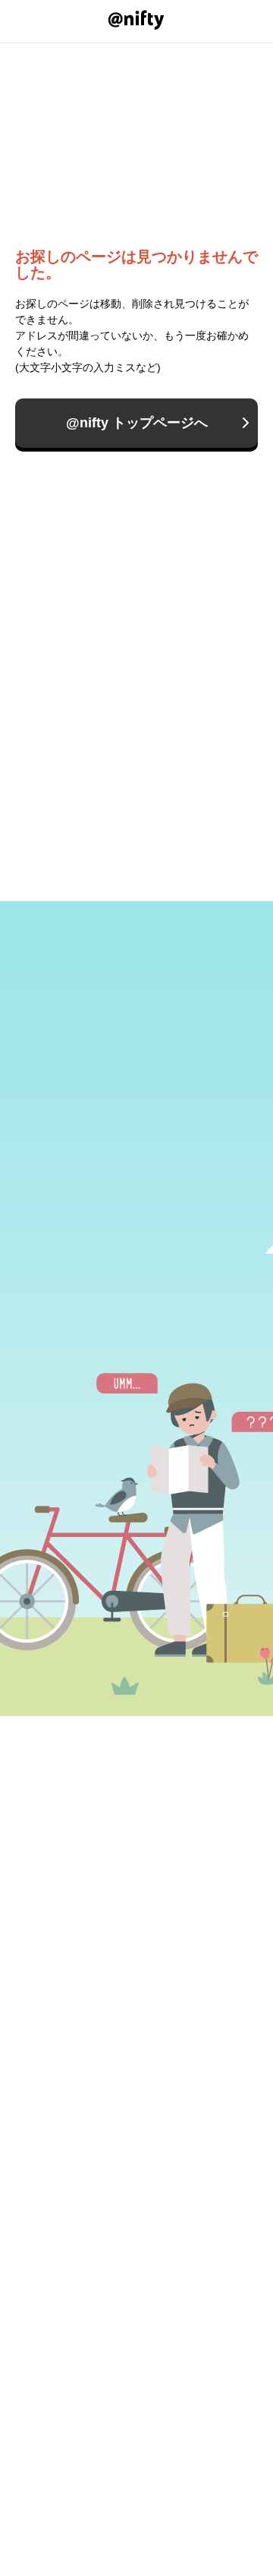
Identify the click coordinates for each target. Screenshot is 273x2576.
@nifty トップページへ (137, 423)
